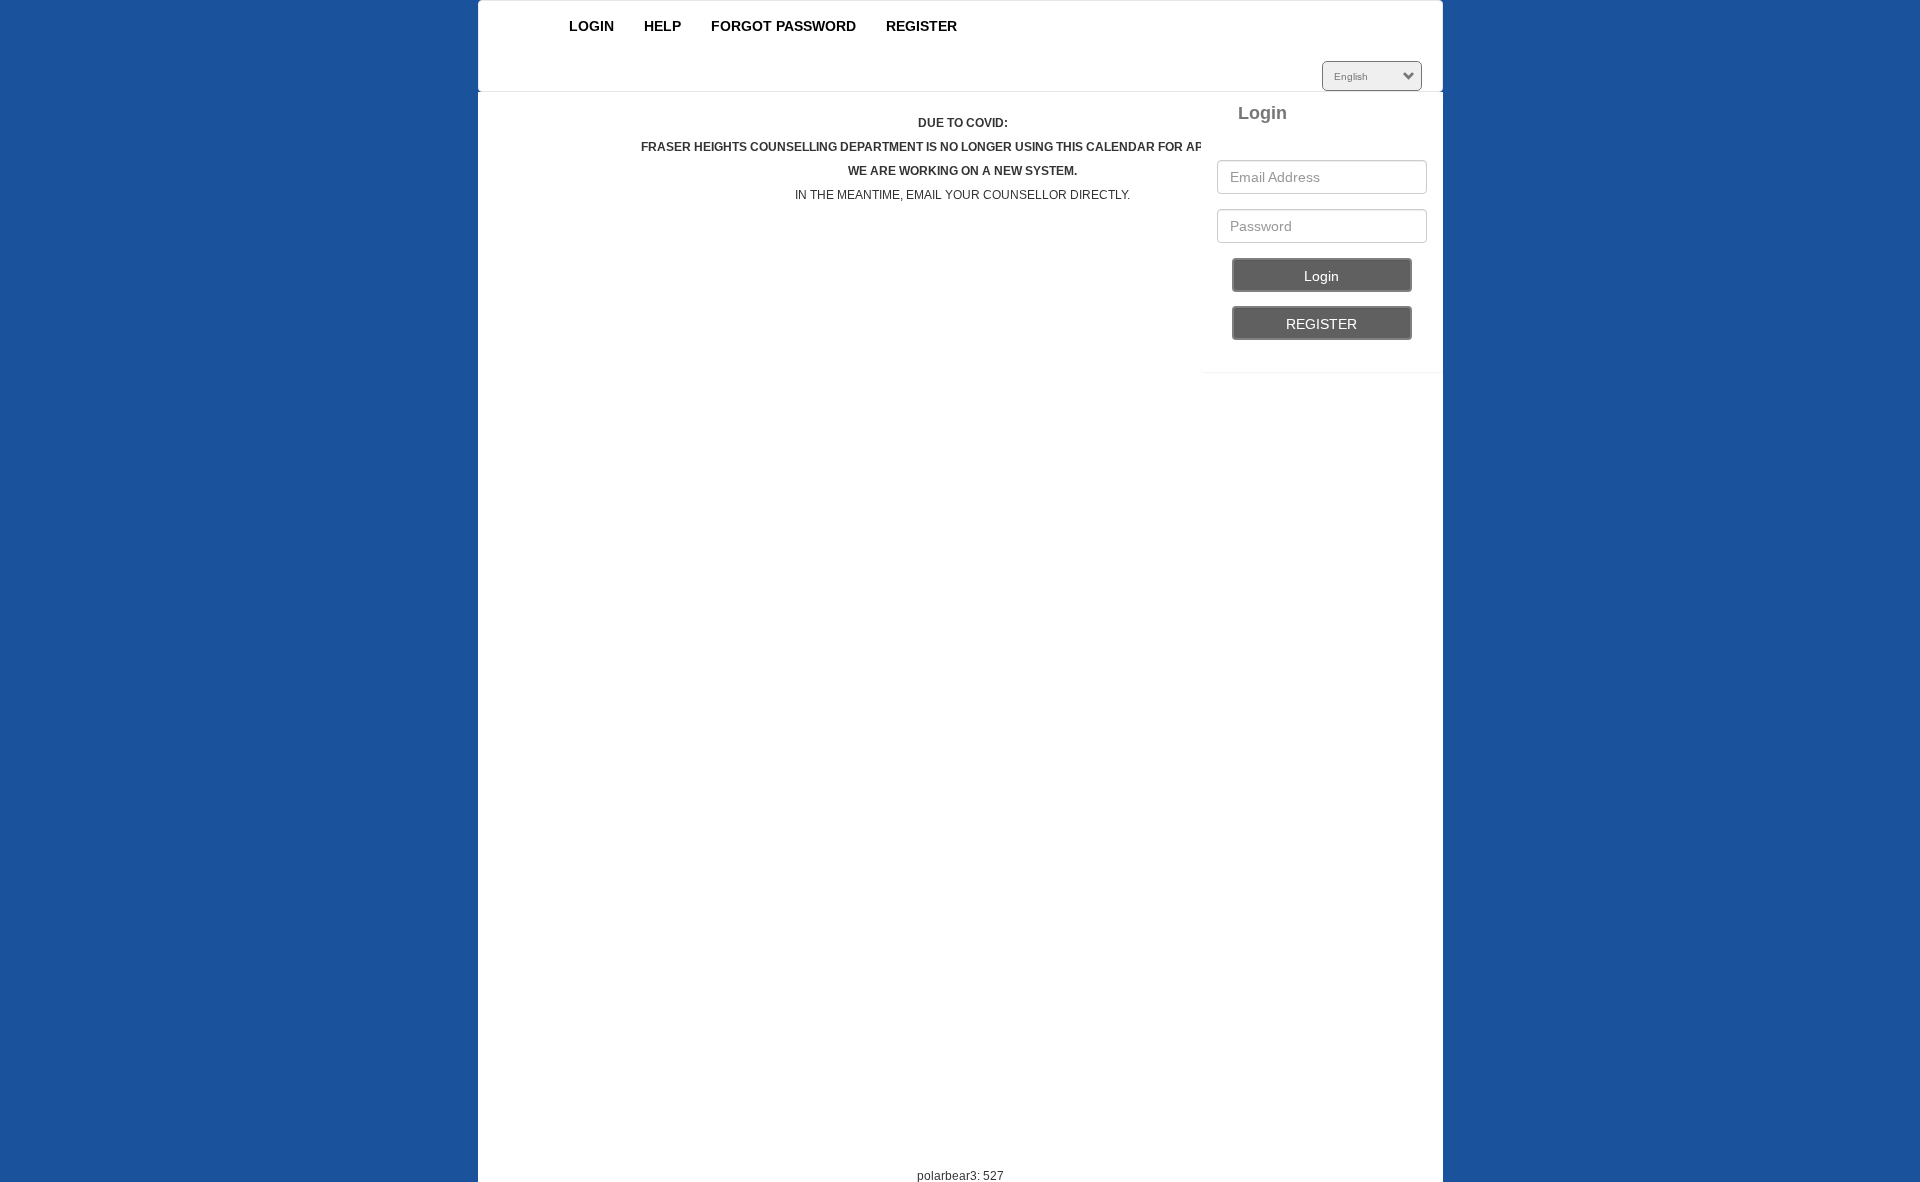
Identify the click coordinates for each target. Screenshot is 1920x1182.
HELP (662, 26)
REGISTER (921, 26)
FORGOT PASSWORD (783, 26)
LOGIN (591, 26)
